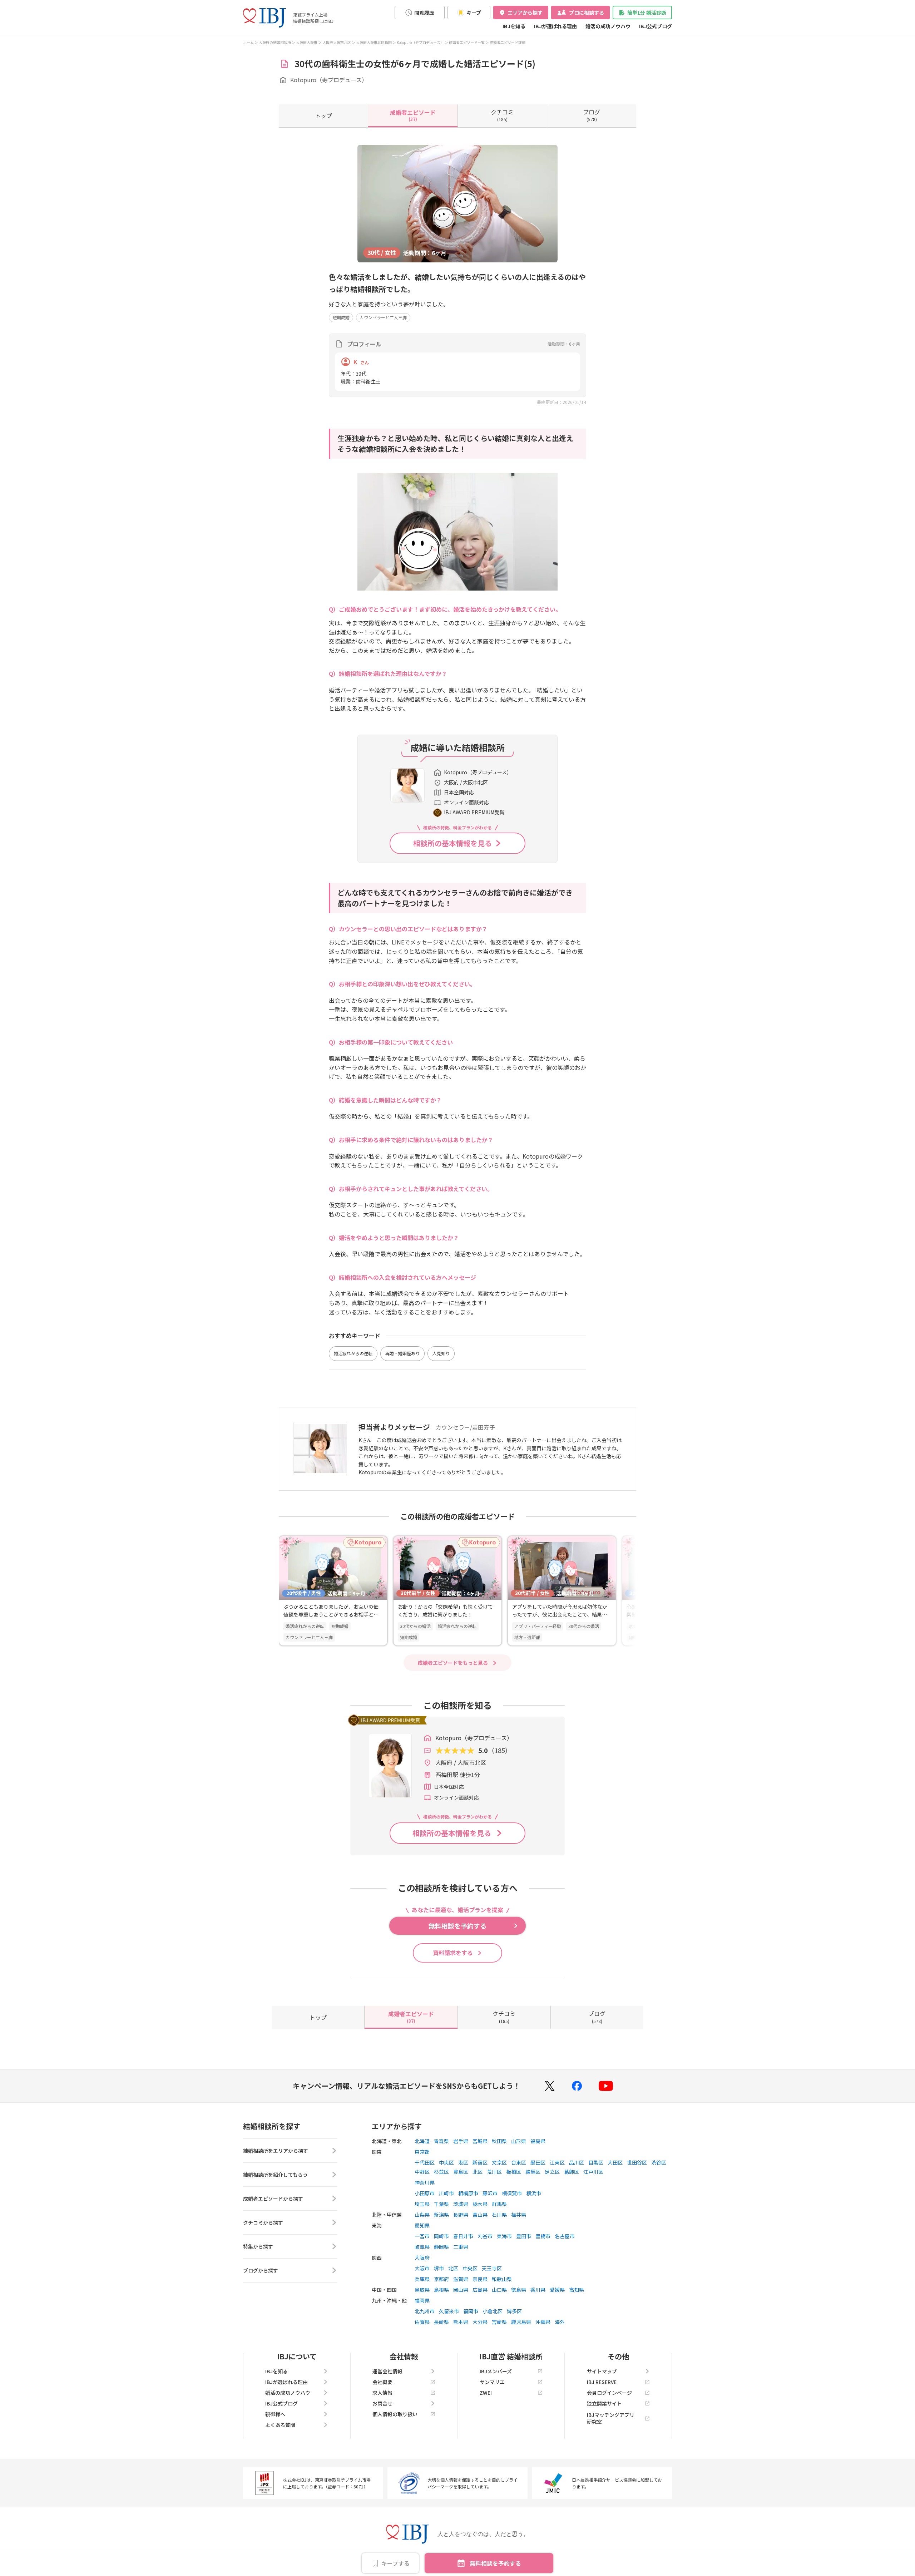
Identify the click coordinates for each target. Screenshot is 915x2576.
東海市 (504, 2236)
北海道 (422, 2141)
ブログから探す (261, 2270)
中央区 (446, 2162)
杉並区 (441, 2172)
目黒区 (596, 2162)
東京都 (422, 2152)
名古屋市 (565, 2236)
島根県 (441, 2290)
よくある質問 (280, 2425)
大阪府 (422, 2257)
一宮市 (422, 2236)
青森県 (441, 2141)
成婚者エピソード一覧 (467, 42)
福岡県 (422, 2300)
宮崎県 (499, 2322)
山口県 (499, 2290)
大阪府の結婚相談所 (275, 42)
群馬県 (499, 2204)
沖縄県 (543, 2322)
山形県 (519, 2141)
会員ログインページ (609, 2393)
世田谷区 (637, 2162)
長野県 (461, 2215)
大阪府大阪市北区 (337, 42)
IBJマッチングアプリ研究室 (611, 2418)
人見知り (441, 1353)
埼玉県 (422, 2204)
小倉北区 (493, 2311)
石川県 (499, 2215)
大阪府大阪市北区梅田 (374, 42)
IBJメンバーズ (496, 2371)
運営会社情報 (387, 2371)
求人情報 (382, 2393)
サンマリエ (492, 2382)
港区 (463, 2162)
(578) (592, 115)
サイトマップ (602, 2371)
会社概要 (382, 2382)
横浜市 (534, 2193)
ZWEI (486, 2393)
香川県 (538, 2290)
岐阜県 (422, 2247)
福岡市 (471, 2311)
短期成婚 (341, 317)
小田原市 (425, 2193)
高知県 (577, 2290)
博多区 (514, 2311)
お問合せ (382, 2403)
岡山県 (461, 2290)
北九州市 (425, 2311)
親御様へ (275, 2414)
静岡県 (441, 2247)
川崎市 (446, 2193)
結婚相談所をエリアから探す (276, 2151)
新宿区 (480, 2162)
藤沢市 (490, 2193)
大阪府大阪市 (307, 42)
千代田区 (425, 2162)
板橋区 (514, 2172)
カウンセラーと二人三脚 (383, 317)
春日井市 (463, 2236)
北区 (478, 2172)
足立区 (552, 2172)
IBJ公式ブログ (656, 26)
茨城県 (461, 2204)
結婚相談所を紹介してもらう (275, 2175)
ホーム (248, 42)
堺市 (439, 2268)
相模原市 (468, 2193)
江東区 (557, 2162)
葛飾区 (572, 2172)
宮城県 (480, 2141)
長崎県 (441, 2322)
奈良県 (480, 2279)
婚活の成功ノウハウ (608, 26)
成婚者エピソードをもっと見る (453, 1663)
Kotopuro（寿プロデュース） (420, 42)
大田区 (615, 2162)
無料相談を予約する (495, 2563)
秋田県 (499, 2141)
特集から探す (258, 2246)
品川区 (577, 2162)
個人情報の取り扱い (395, 2414)
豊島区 (461, 2172)
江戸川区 (593, 2172)
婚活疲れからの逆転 (353, 1353)
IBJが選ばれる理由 (555, 26)
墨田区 (538, 2162)
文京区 (499, 2162)
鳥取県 (422, 2290)
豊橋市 (543, 2236)
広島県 (480, 2290)
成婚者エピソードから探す (273, 2199)
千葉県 (441, 2204)
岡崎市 (441, 2236)
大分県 (480, 2322)
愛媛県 (557, 2290)
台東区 (519, 2162)
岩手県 (461, 2141)
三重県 (461, 2247)
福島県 (538, 2141)
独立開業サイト (604, 2403)
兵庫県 (422, 2279)
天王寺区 (492, 2268)
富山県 (480, 2215)
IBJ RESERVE (602, 2382)
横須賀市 (512, 2193)
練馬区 (533, 2172)
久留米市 (449, 2311)
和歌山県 (502, 2279)
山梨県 (422, 2215)
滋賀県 (461, 2279)
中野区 (422, 2172)
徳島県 (519, 2290)
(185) (502, 115)
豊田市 (524, 2236)
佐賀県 (422, 2322)
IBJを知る (514, 26)
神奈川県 (425, 2182)
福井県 (519, 2215)
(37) (413, 115)
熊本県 (461, 2322)
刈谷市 (485, 2236)
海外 (560, 2322)
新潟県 (441, 2215)
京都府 (441, 2279)
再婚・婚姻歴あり (402, 1353)
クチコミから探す (263, 2222)
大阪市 (422, 2268)
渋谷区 (659, 2162)
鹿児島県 (521, 2322)
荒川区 (494, 2172)
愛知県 (422, 2225)
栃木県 (480, 2204)
